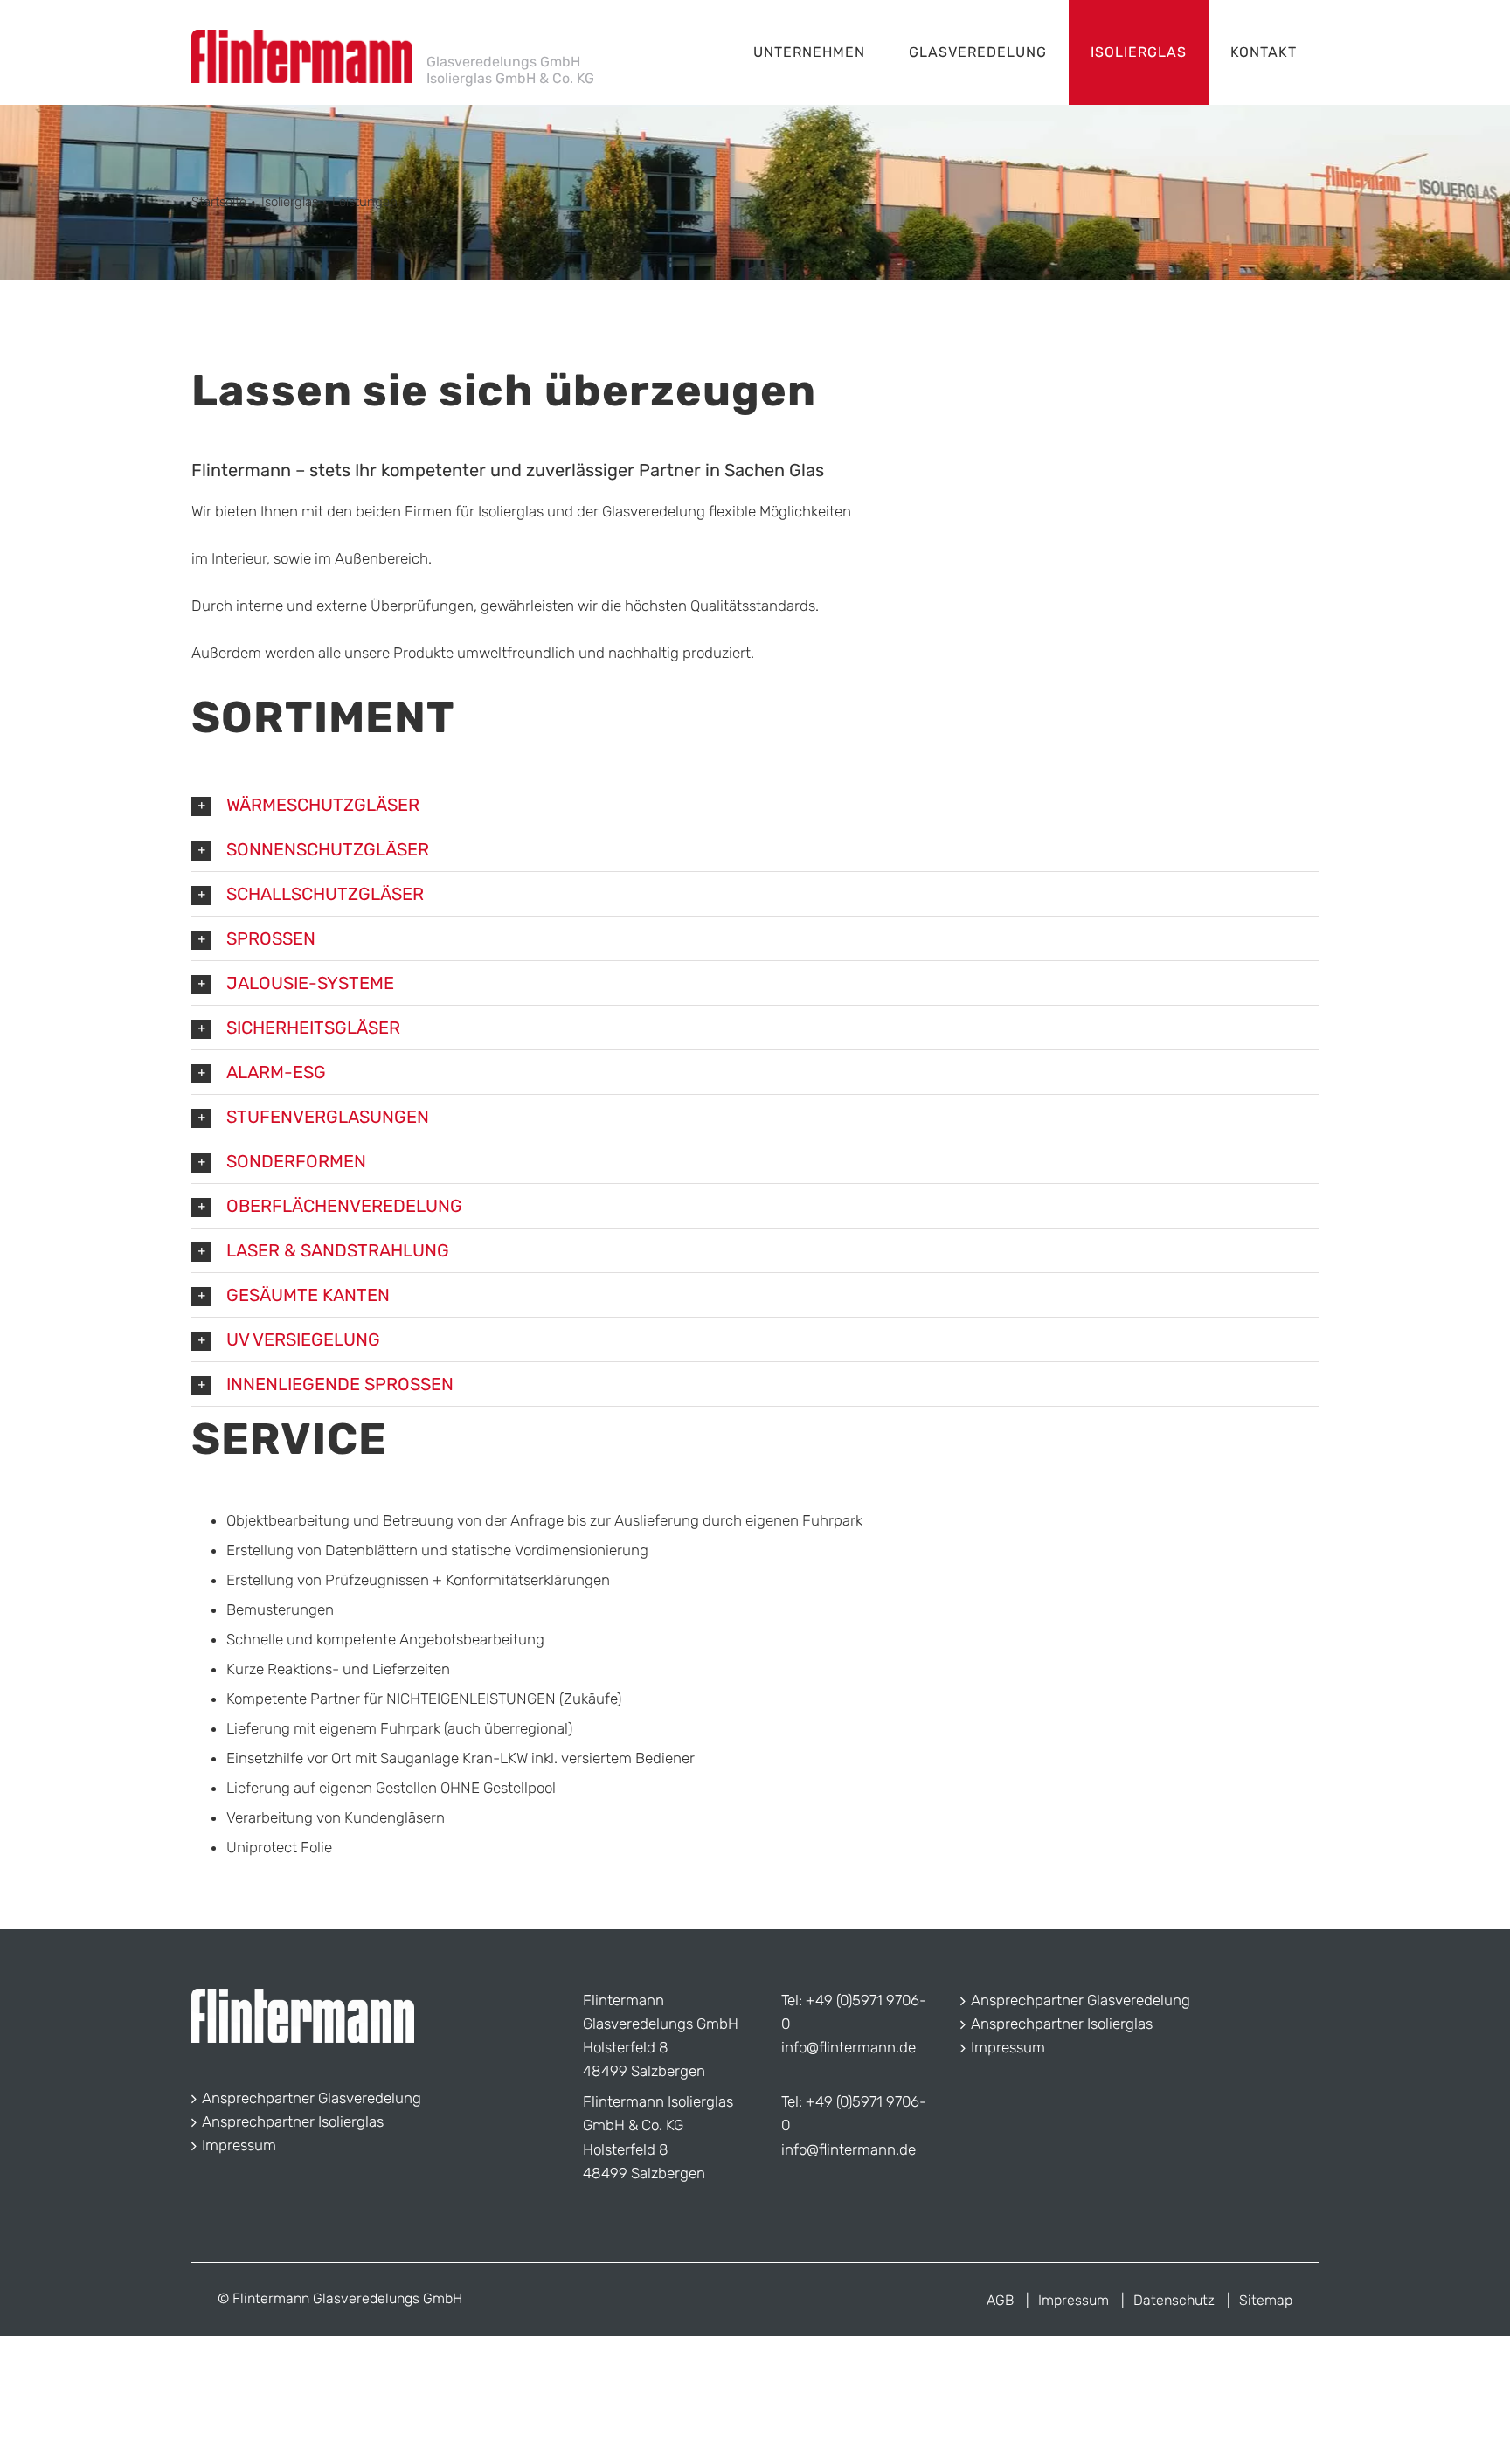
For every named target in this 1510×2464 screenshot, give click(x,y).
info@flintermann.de (849, 2047)
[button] (755, 805)
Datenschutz (1174, 2300)
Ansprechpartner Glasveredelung (312, 2098)
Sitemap (1266, 2300)
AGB (1000, 2300)
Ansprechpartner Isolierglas (293, 2121)
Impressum (239, 2145)
